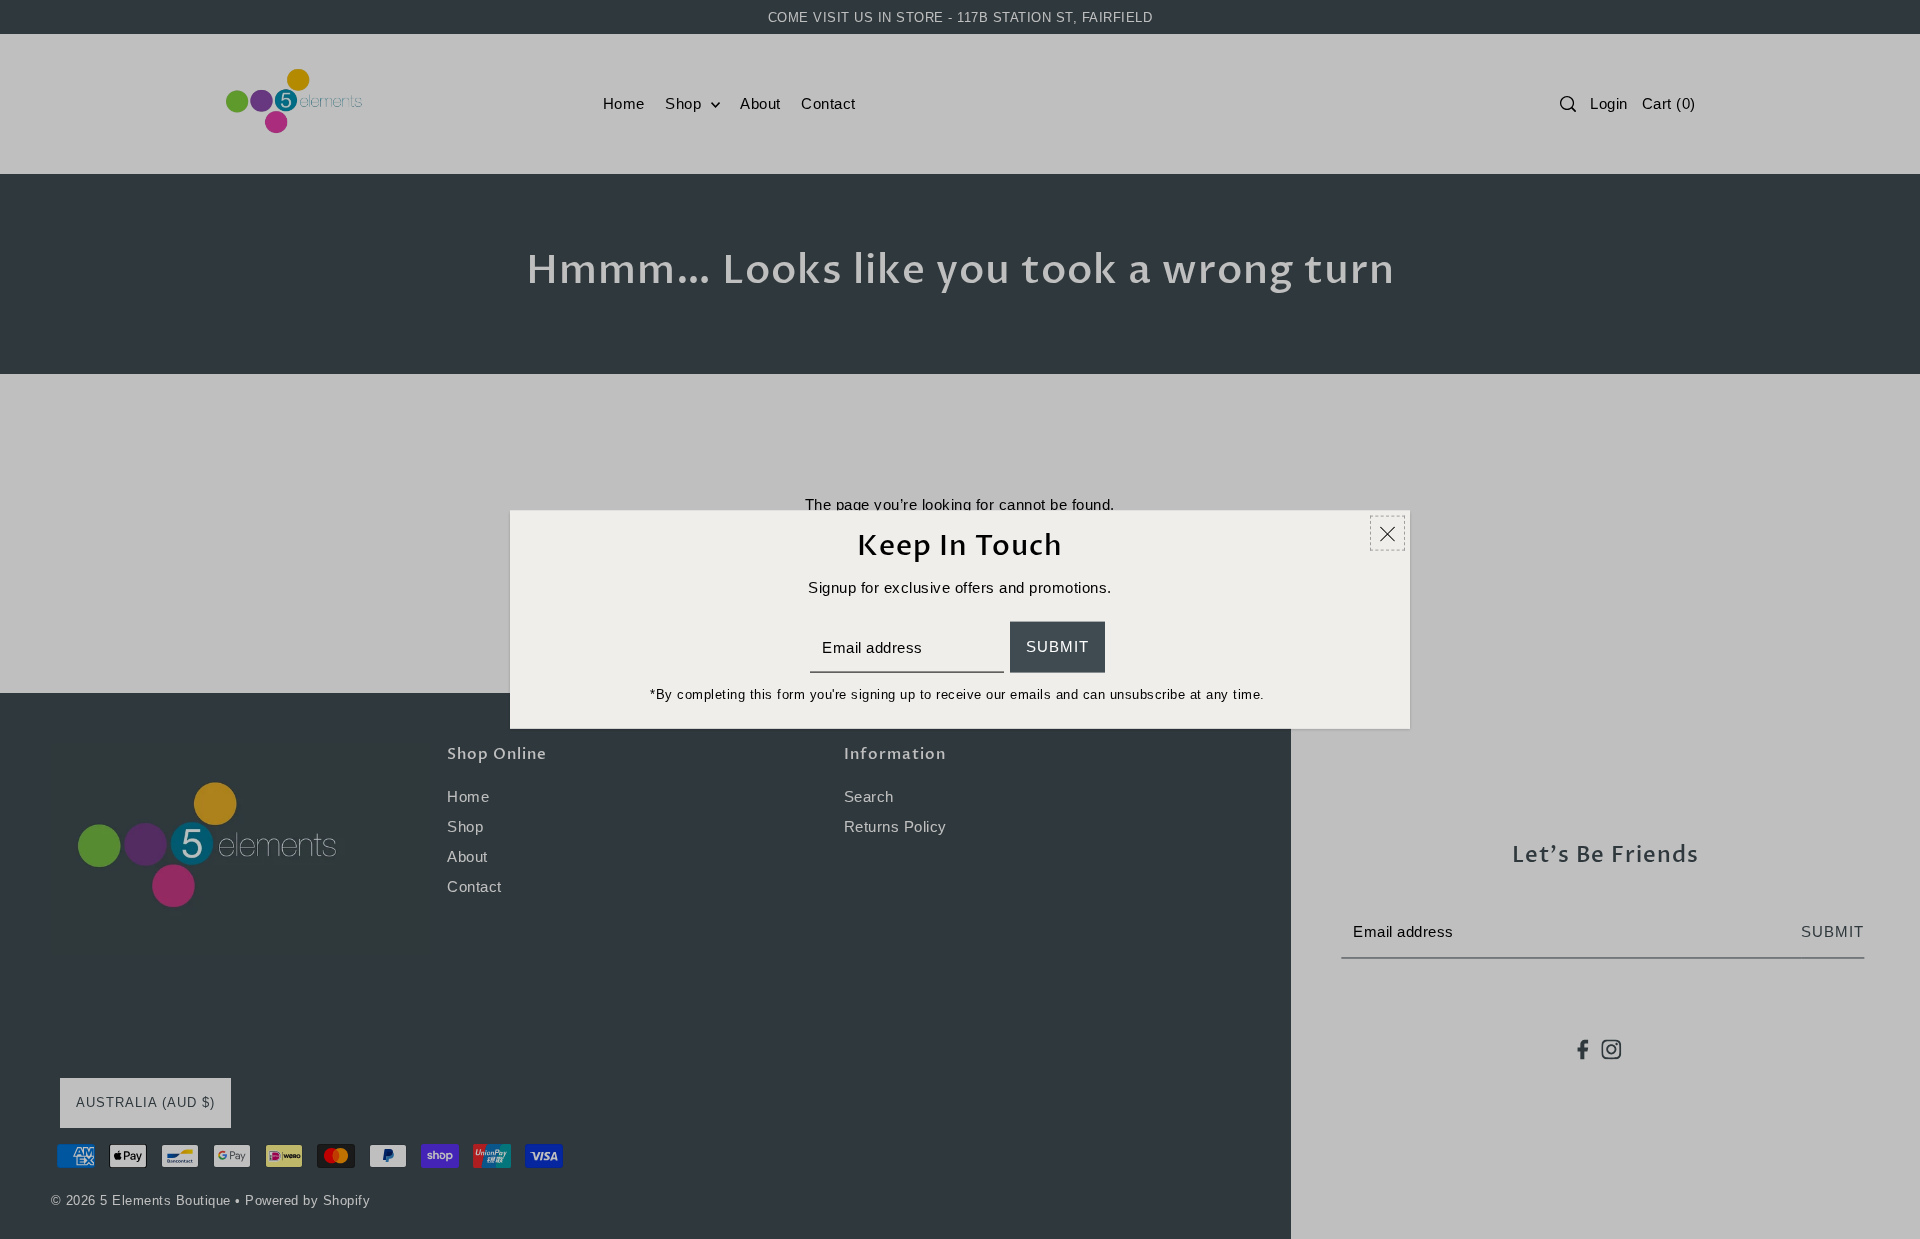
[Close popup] (1387, 533)
